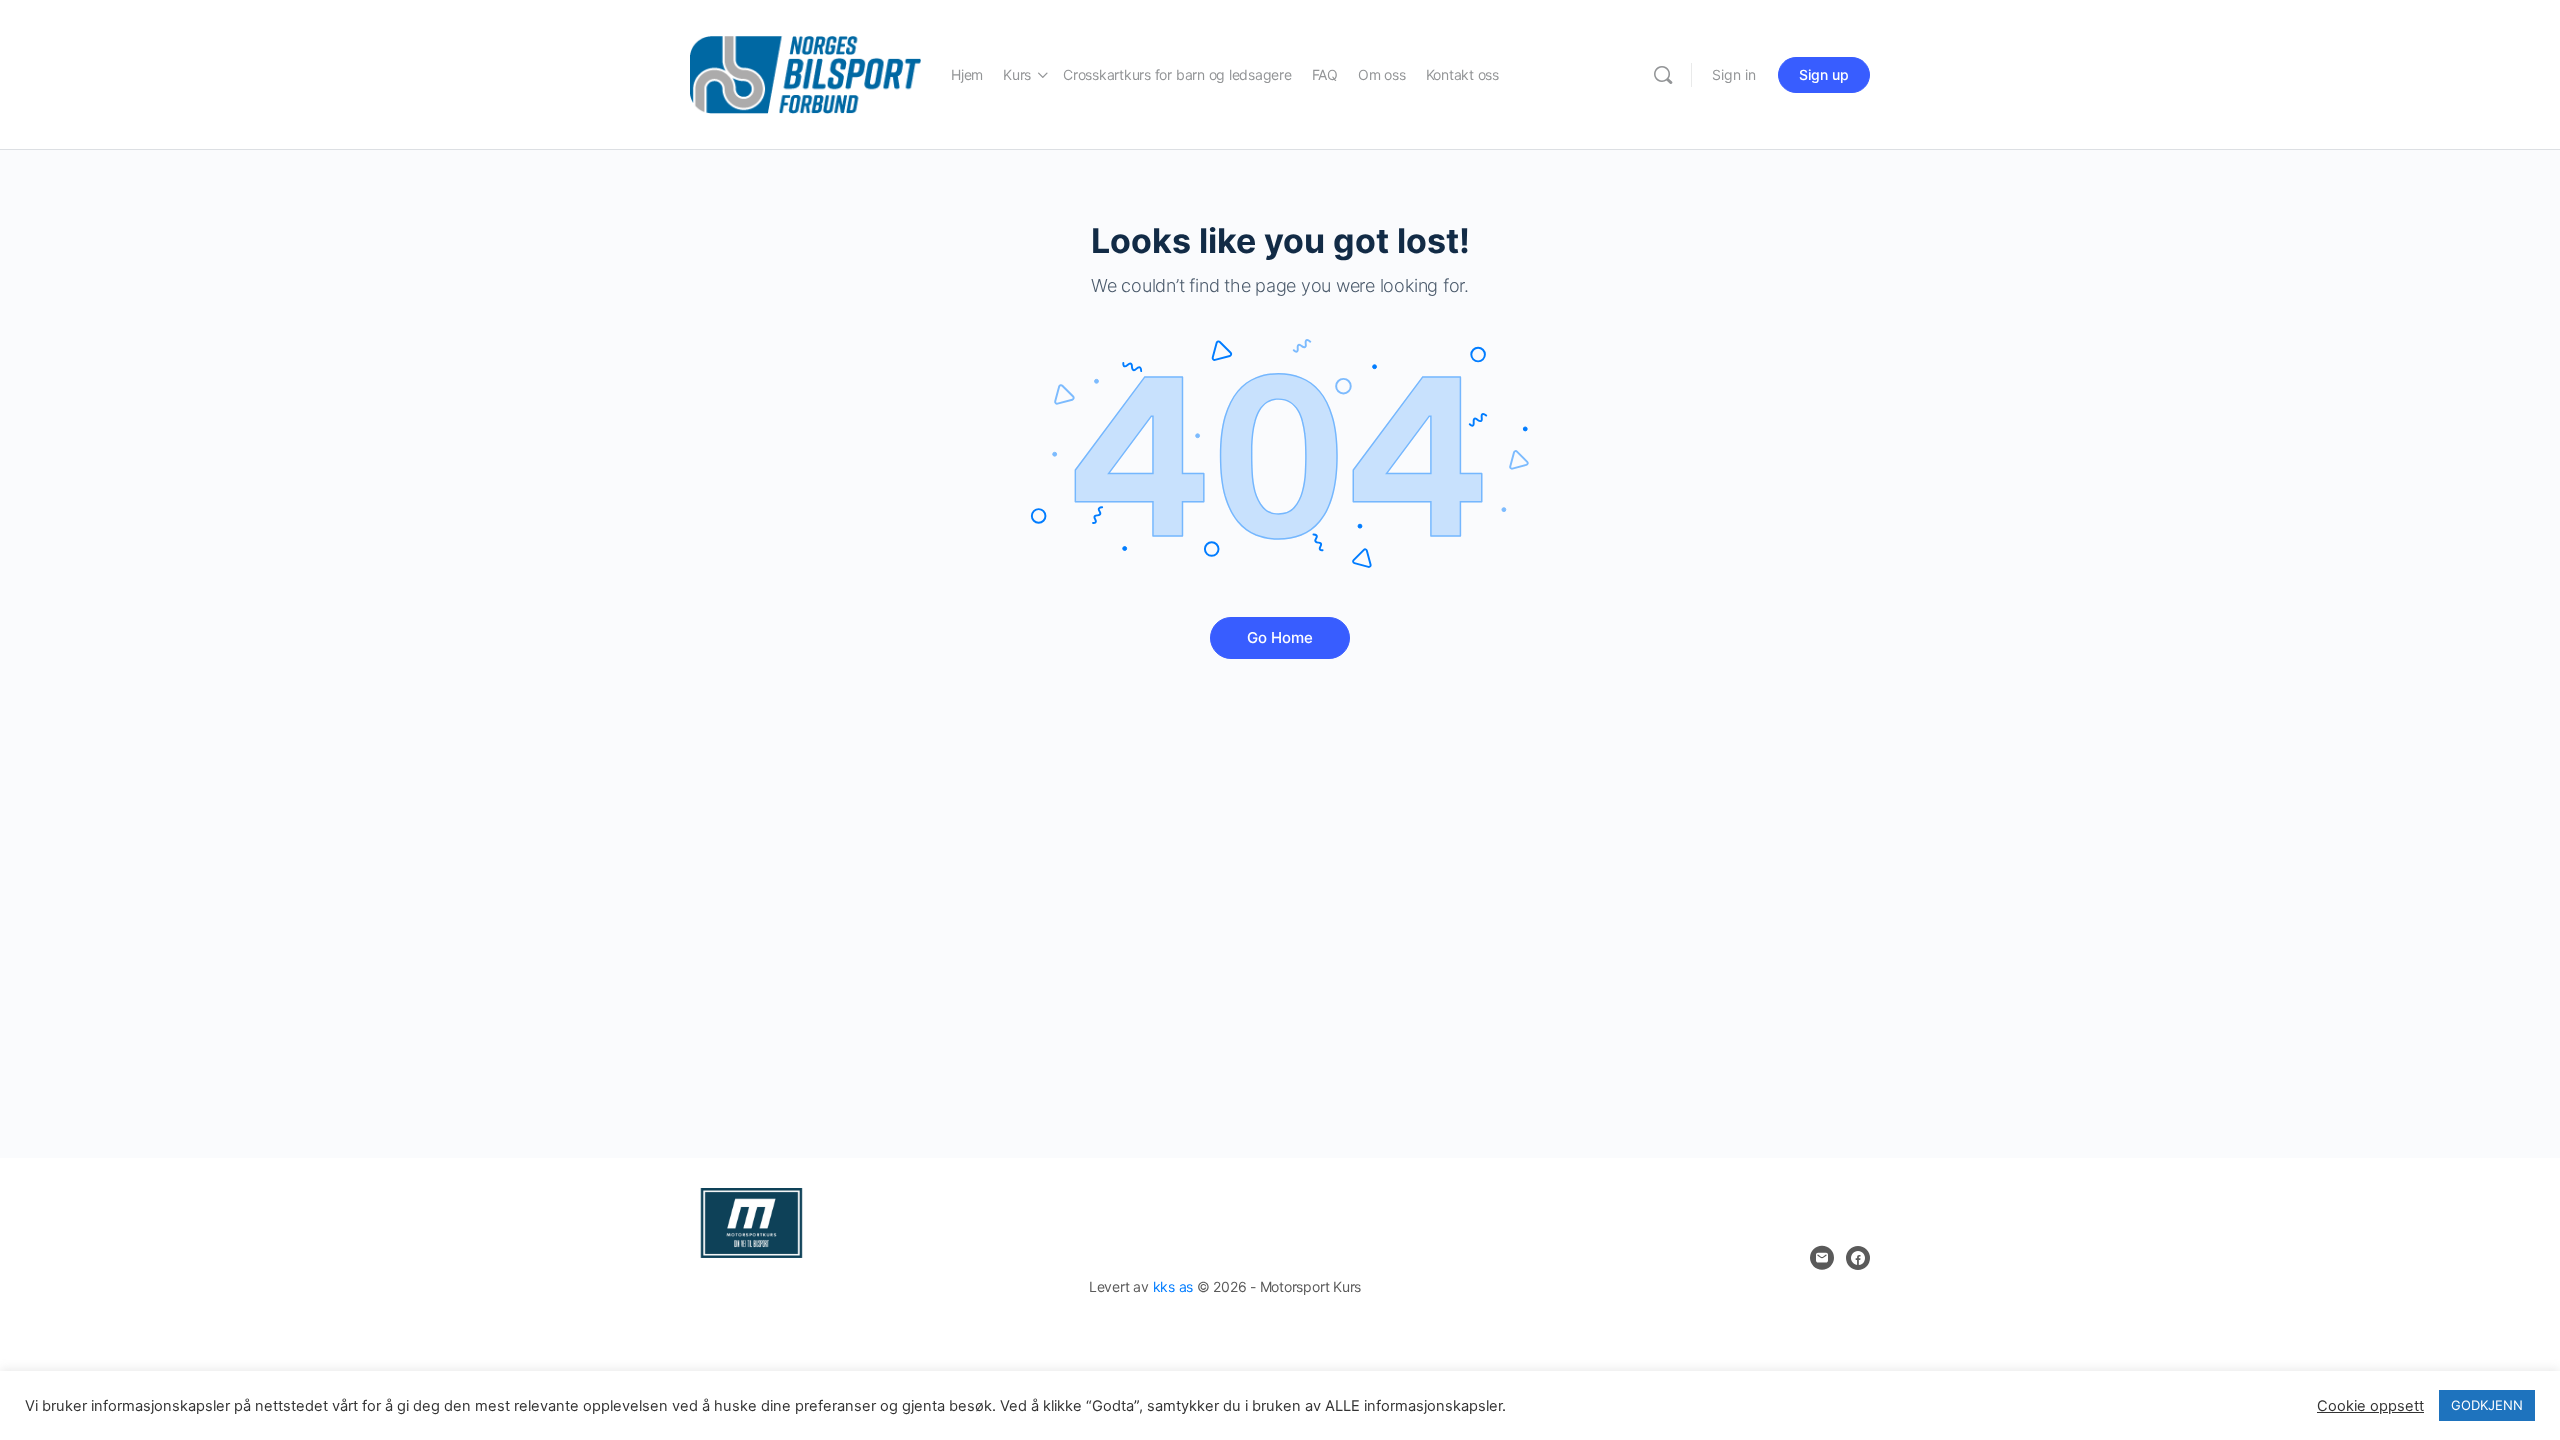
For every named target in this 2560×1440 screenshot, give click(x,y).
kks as (1173, 1286)
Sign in (1734, 74)
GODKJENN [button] (2487, 1405)
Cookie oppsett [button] (2370, 1406)
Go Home (1280, 637)
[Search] (1663, 75)
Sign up (1824, 74)
